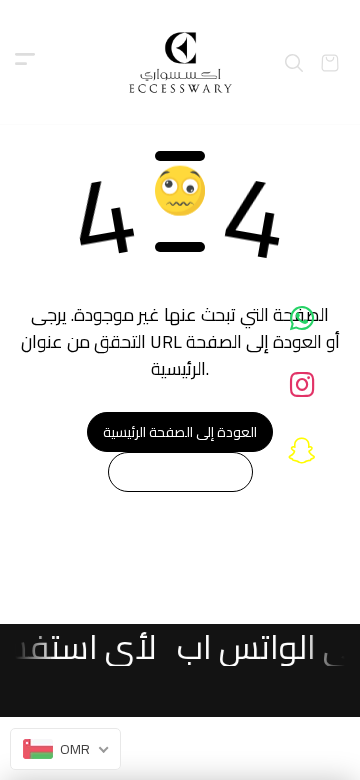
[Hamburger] (25, 63)
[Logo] (180, 62)
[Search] (294, 63)
